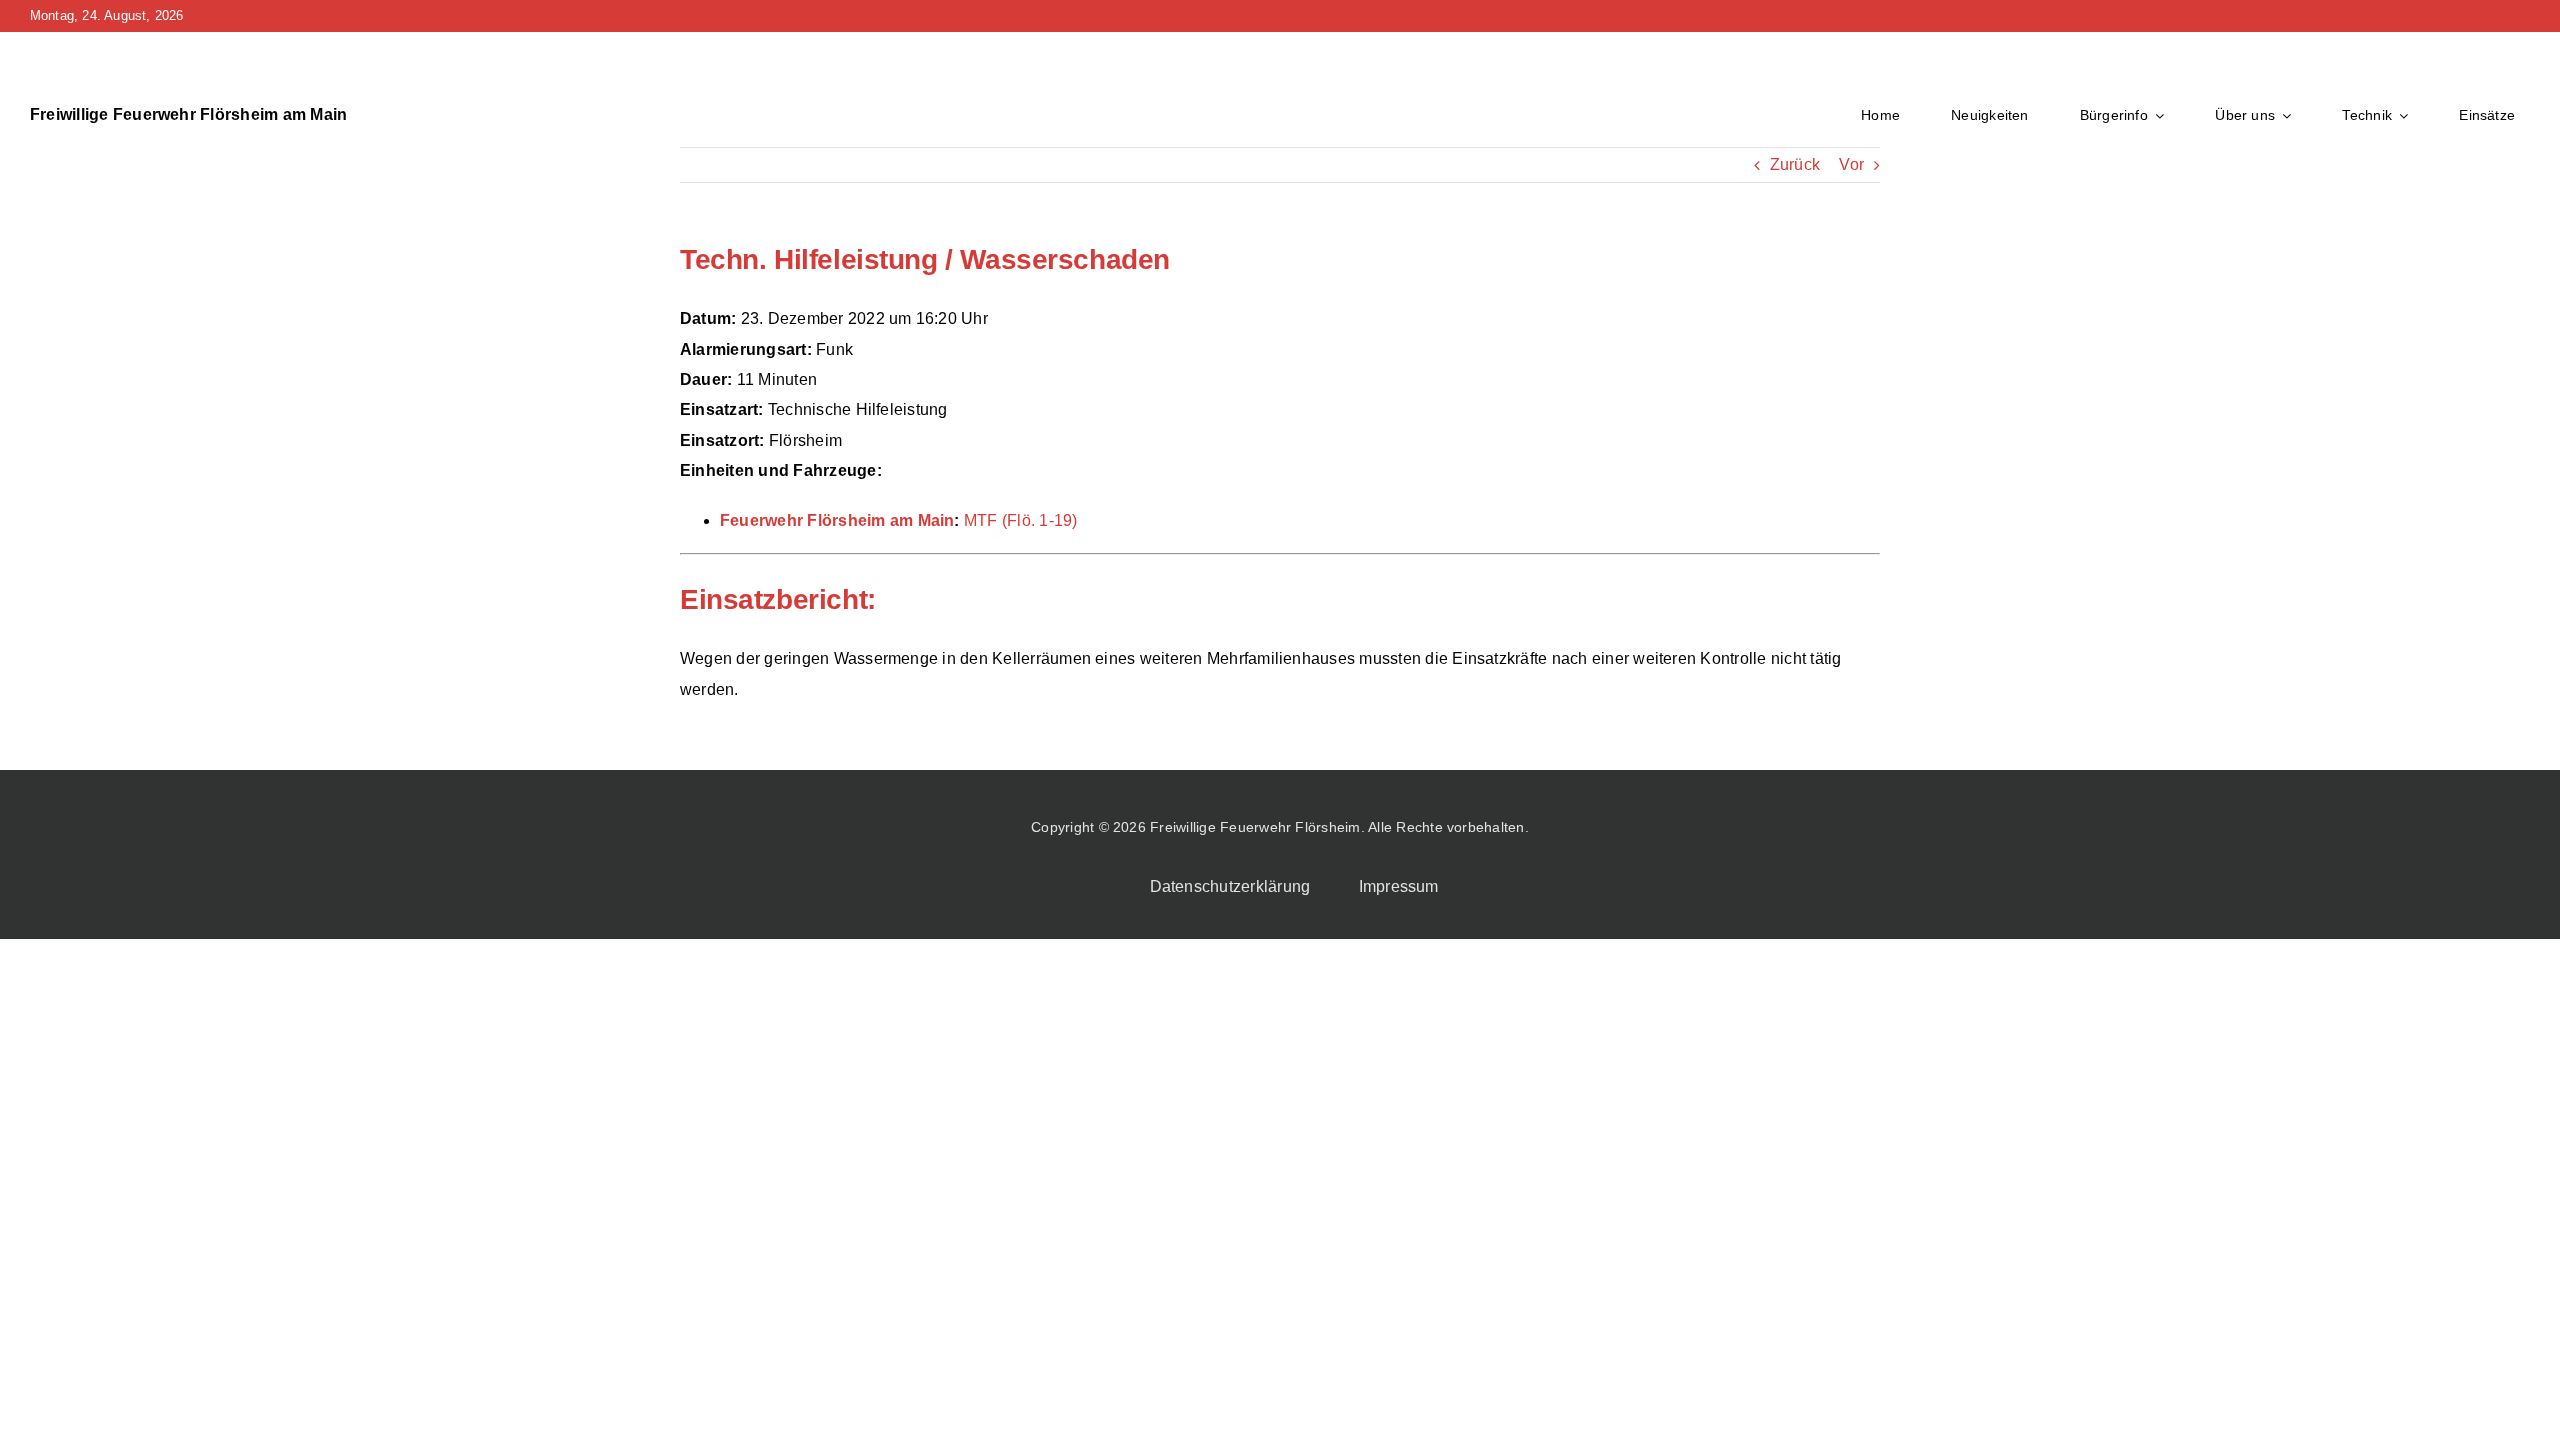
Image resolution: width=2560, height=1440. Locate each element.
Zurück (1795, 164)
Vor (1851, 164)
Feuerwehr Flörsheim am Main (837, 520)
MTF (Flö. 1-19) (1021, 520)
